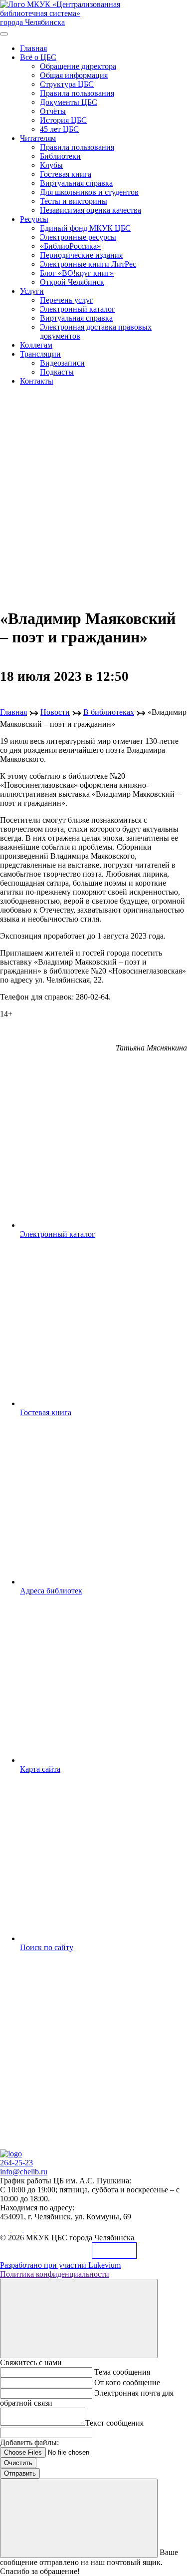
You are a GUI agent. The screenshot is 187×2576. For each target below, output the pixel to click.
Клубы (51, 165)
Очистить (18, 2463)
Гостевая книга (66, 174)
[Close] (79, 2318)
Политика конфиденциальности (55, 2274)
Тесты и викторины (74, 201)
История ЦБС (63, 120)
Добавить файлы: (29, 2442)
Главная (33, 48)
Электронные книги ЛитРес (88, 264)
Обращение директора (78, 66)
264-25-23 (16, 2163)
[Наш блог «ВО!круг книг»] (41, 2229)
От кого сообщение (127, 2382)
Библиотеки (60, 156)
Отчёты (53, 111)
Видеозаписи (62, 363)
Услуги (32, 291)
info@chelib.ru (24, 2172)
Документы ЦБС (69, 102)
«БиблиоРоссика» (70, 246)
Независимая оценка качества (91, 210)
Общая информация (74, 75)
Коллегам (36, 345)
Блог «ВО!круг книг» (77, 273)
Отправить (20, 2473)
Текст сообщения (114, 2423)
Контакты (37, 381)
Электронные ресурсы (78, 237)
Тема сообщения (122, 2372)
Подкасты (57, 372)
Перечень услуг (67, 300)
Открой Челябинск (72, 282)
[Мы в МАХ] (30, 2229)
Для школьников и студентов (89, 192)
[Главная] (11, 2154)
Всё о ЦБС (38, 57)
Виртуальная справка (76, 183)
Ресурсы (34, 219)
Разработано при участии (60, 2265)
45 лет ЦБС (59, 129)
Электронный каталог (78, 309)
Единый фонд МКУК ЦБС (85, 228)
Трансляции (40, 354)
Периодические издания (81, 255)
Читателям (38, 138)
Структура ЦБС (67, 84)
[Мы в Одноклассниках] (18, 2229)
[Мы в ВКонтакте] (6, 2229)
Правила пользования (77, 93)
